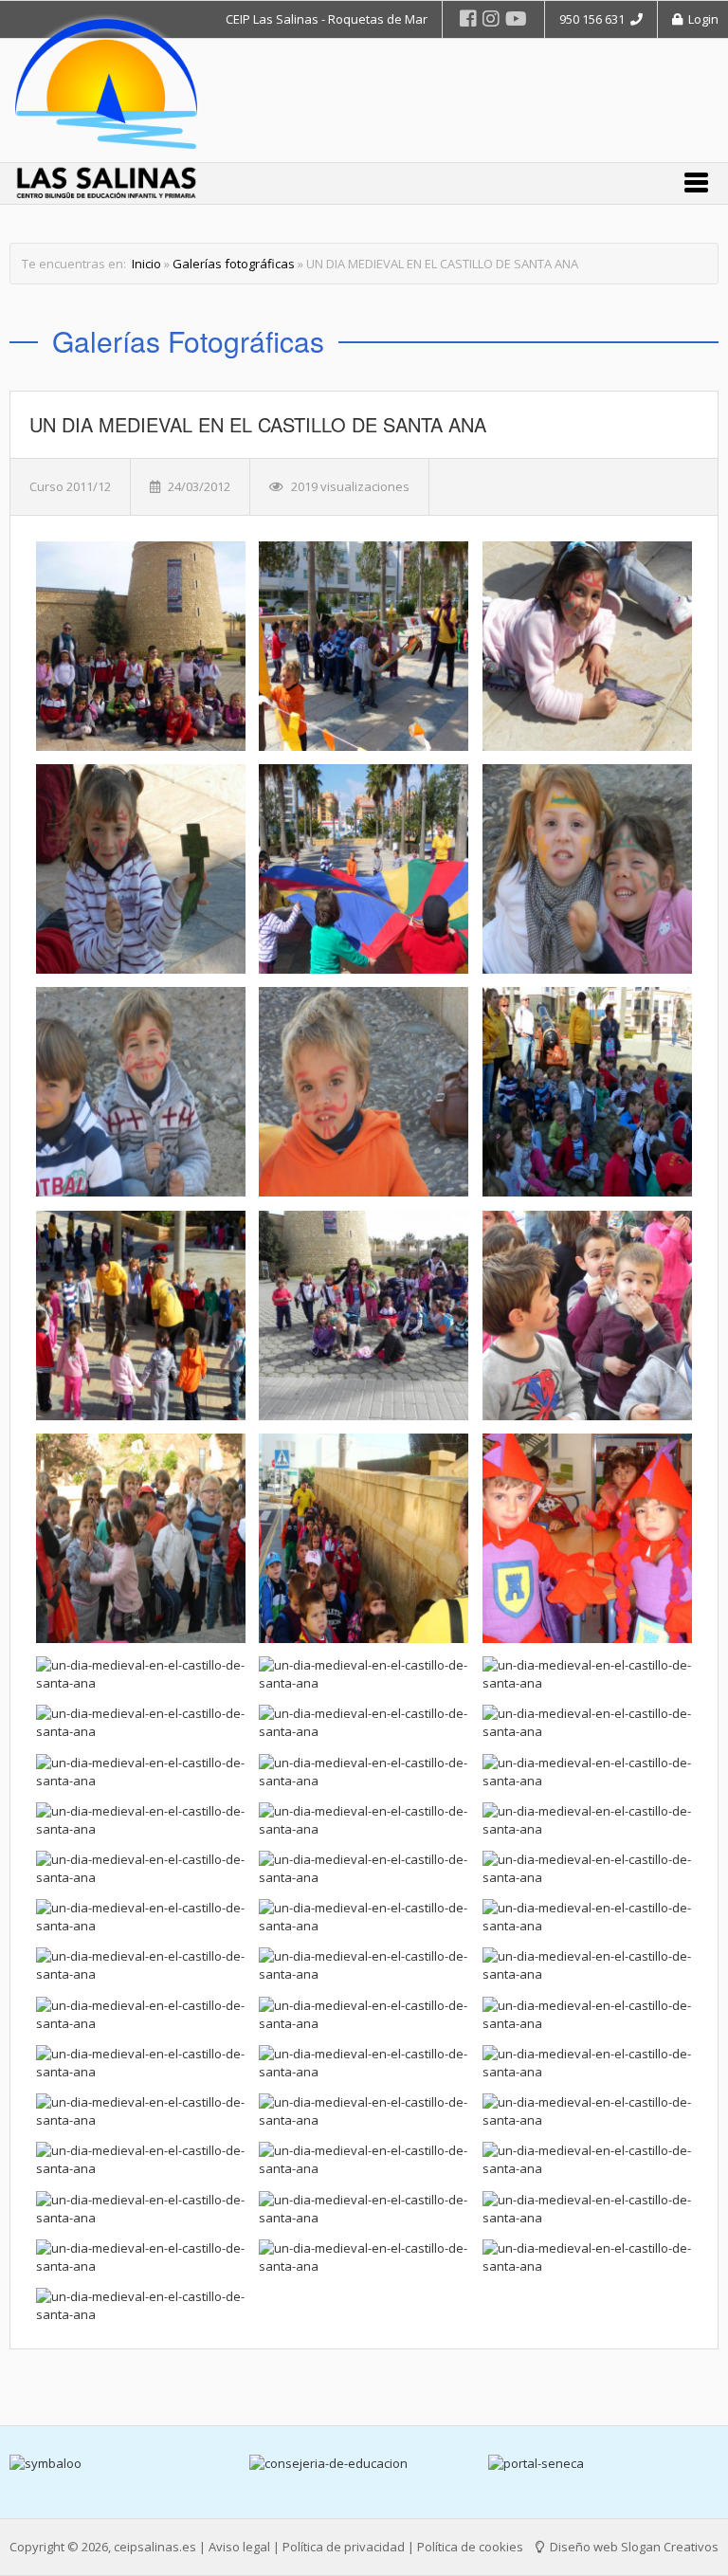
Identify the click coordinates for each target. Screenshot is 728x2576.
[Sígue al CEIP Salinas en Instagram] (491, 18)
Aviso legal (239, 2547)
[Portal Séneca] (364, 2464)
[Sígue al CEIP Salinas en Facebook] (468, 18)
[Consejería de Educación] (126, 2464)
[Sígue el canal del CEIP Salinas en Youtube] (516, 18)
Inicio (146, 264)
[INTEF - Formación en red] (604, 2464)
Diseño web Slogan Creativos (633, 2547)
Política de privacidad (344, 2547)
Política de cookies (470, 2547)
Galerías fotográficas (234, 264)
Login (701, 19)
